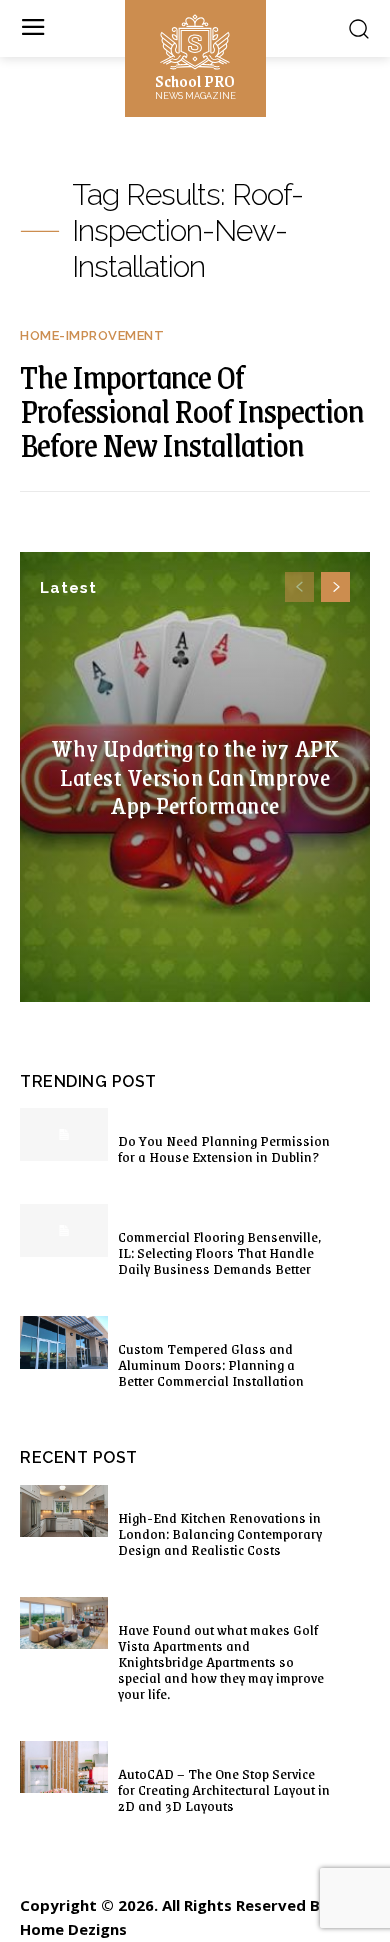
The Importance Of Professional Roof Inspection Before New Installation (192, 410)
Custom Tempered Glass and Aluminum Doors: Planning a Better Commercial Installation (211, 1364)
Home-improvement (92, 335)
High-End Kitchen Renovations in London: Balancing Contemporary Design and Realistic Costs (220, 1533)
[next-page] (335, 587)
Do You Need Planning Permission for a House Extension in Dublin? (224, 1148)
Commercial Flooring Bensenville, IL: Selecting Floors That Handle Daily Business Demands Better (219, 1252)
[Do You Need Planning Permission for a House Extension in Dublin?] (64, 1134)
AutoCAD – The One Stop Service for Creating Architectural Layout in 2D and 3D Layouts (224, 1789)
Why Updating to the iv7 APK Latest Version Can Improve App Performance (195, 776)
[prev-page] (299, 587)
